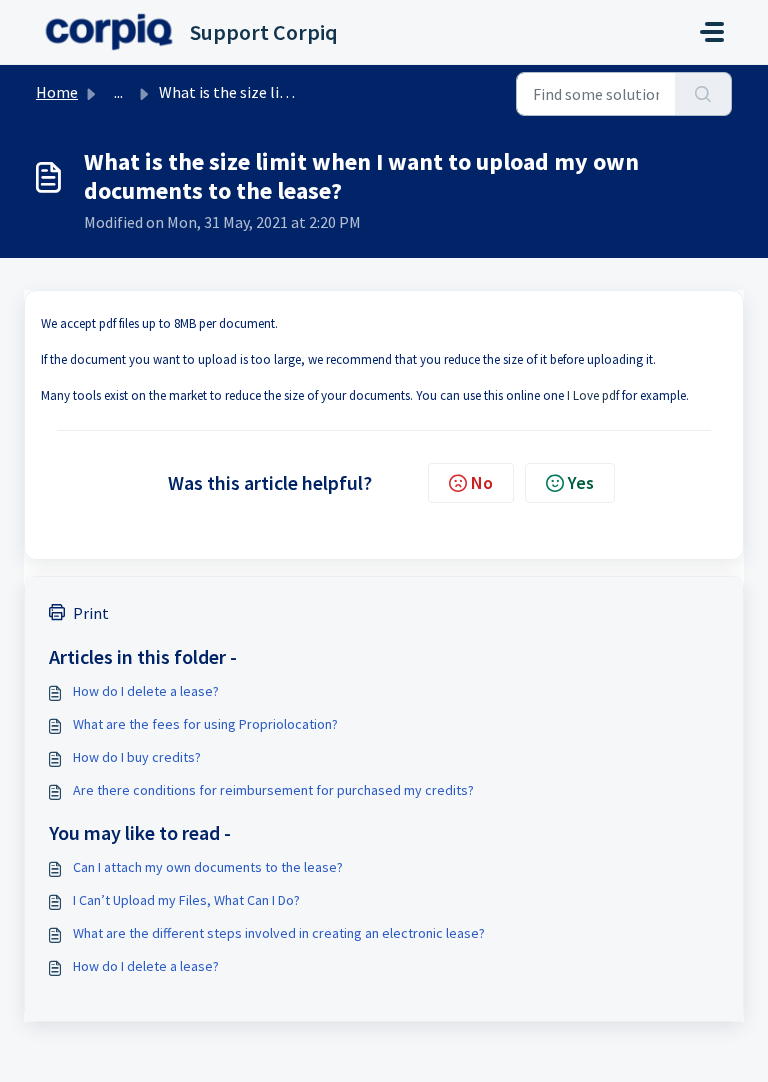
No (482, 482)
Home (57, 92)
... (118, 92)
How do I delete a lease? (146, 691)
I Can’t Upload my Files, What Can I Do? (186, 900)
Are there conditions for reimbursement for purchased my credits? (273, 790)
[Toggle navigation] (712, 32)
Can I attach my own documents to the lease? (208, 867)
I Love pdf (593, 395)
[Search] (703, 94)
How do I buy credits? (137, 757)
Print (91, 613)
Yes (581, 482)
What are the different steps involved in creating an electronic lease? (279, 933)
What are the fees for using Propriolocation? (205, 724)
